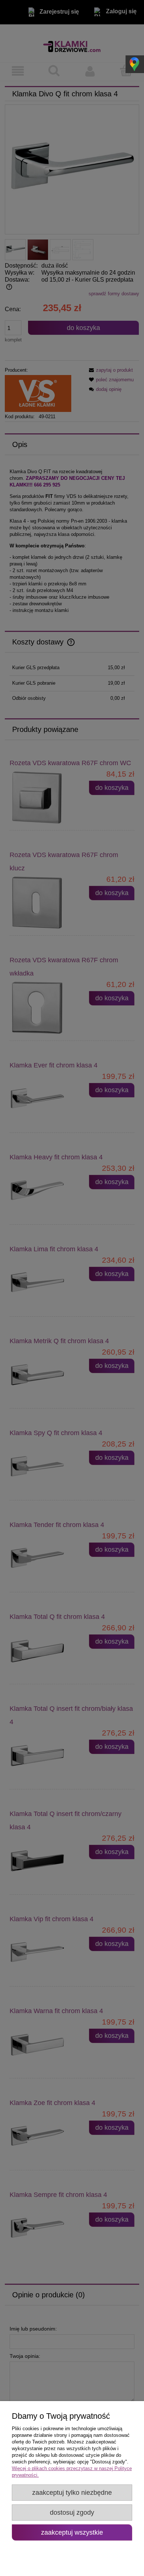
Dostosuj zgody (72, 2513)
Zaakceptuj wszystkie (72, 2532)
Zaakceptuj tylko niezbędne (72, 2493)
